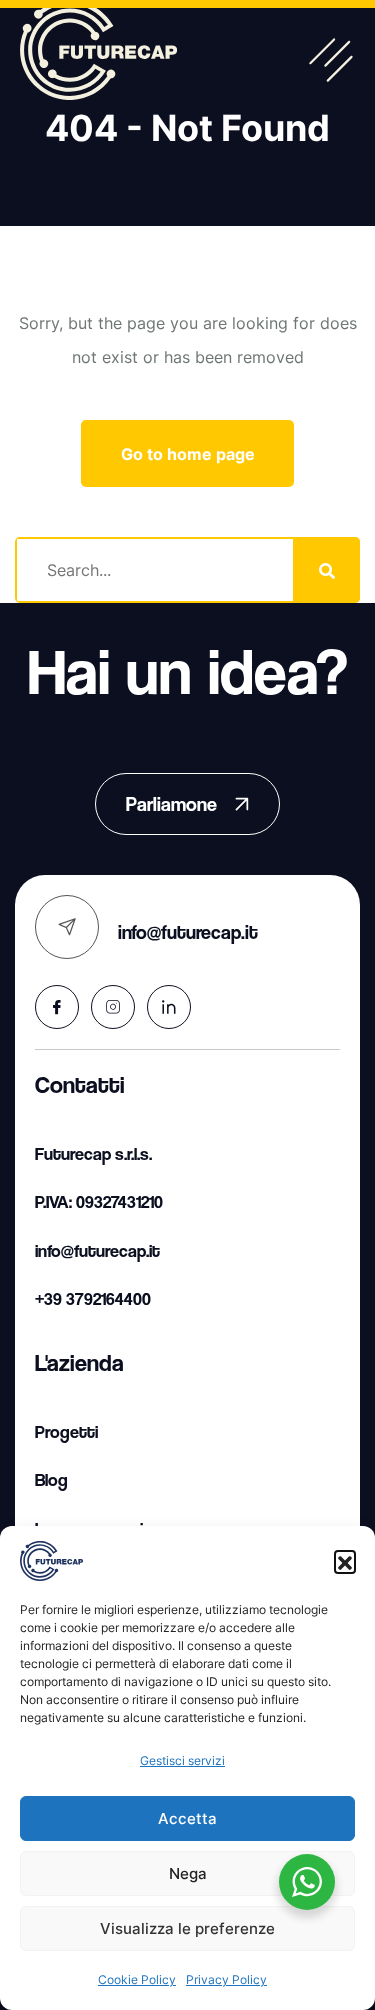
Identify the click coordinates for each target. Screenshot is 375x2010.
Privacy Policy (226, 1979)
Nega (188, 1873)
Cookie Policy (137, 1979)
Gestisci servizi (182, 1760)
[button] (345, 1561)
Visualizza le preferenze (187, 1928)
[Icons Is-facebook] (57, 1007)
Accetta (187, 1818)
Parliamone (171, 804)
